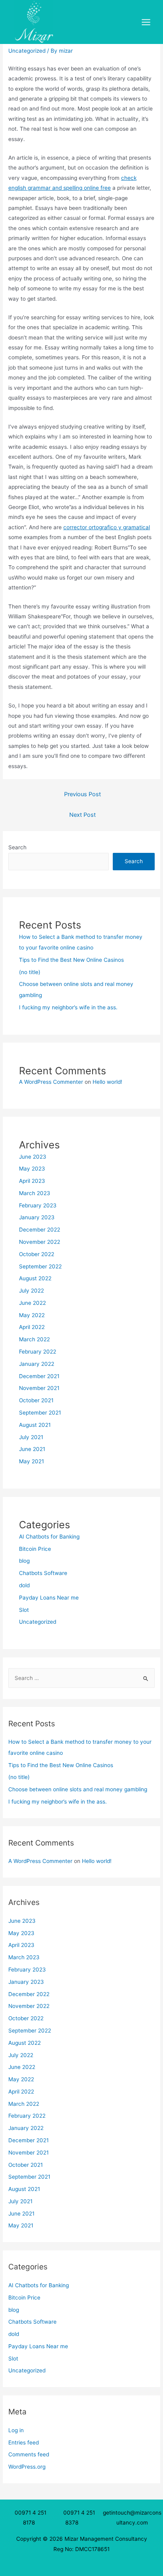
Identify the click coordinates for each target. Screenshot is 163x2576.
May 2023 (32, 1169)
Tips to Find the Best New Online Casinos (71, 960)
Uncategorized (27, 51)
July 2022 (31, 1291)
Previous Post (82, 794)
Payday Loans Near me (49, 1598)
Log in (16, 2430)
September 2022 (40, 1266)
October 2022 (37, 1254)
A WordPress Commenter (51, 1082)
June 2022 (32, 1303)
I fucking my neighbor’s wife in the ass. (68, 1007)
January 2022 (37, 1364)
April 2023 (32, 1181)
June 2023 (33, 1157)
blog (24, 1561)
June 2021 (32, 1449)
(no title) (30, 972)
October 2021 (36, 1400)
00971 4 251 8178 (30, 2518)
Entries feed (24, 2443)
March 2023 (35, 1193)
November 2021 (39, 1388)
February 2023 (38, 1205)
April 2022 (32, 1327)
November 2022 (40, 1242)
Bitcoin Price (35, 1549)
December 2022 (40, 1230)
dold (24, 1585)
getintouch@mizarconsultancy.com (132, 2518)
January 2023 (37, 1217)
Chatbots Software (43, 1573)
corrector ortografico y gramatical (107, 527)
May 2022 (32, 1315)
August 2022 (35, 1278)
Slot (24, 1610)
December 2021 (39, 1376)
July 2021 (31, 1437)
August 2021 (35, 1425)
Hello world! (107, 1082)
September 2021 (40, 1413)
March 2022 (34, 1339)
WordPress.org (27, 2467)
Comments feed (29, 2454)
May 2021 (31, 1461)
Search (17, 847)
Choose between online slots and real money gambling (78, 1789)
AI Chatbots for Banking (49, 1537)
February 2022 (38, 1352)
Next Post (82, 815)
